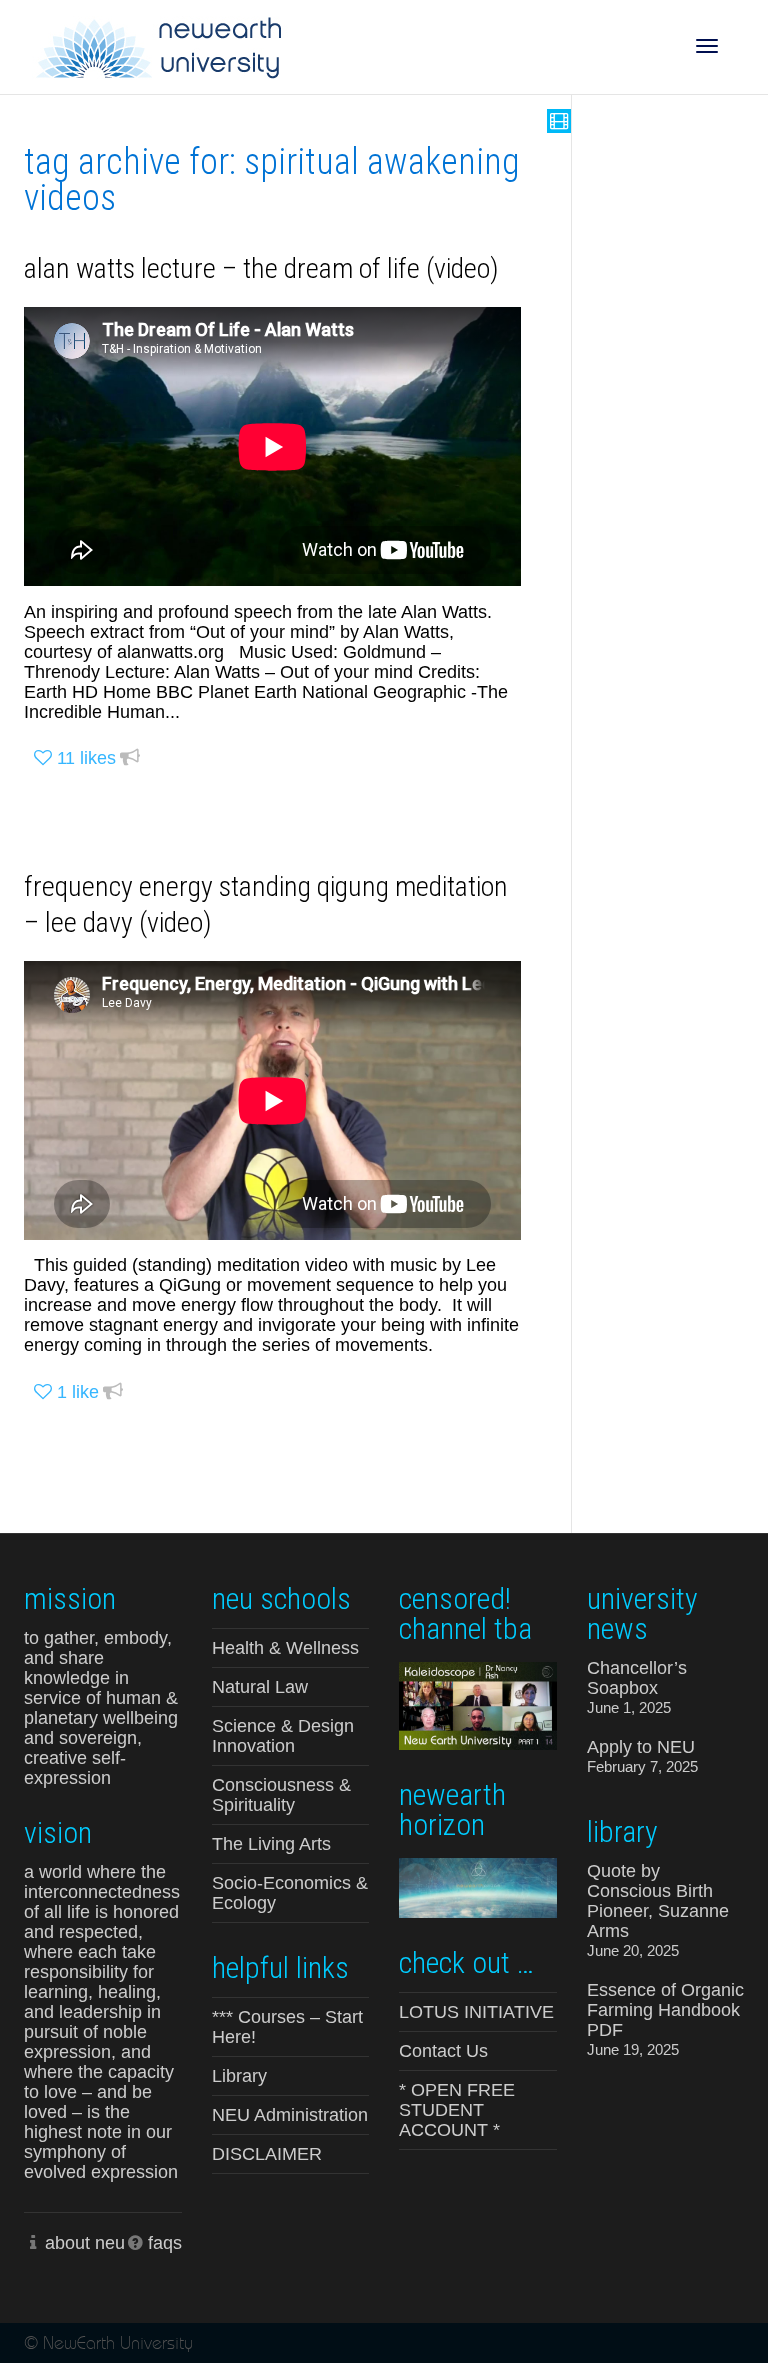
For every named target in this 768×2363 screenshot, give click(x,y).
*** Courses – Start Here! (287, 2027)
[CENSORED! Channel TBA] (478, 1704)
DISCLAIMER (267, 2154)
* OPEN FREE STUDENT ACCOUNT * (457, 2110)
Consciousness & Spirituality (281, 1795)
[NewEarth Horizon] (478, 1885)
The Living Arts (271, 1844)
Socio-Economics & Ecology (290, 1893)
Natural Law (260, 1687)
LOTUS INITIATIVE (476, 2012)
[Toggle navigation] (707, 46)
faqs (165, 2243)
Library (239, 2076)
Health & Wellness (285, 1648)
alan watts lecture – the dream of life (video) (261, 268)
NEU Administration (290, 2115)
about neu (85, 2243)
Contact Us (443, 2051)
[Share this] (130, 758)
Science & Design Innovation (283, 1736)
